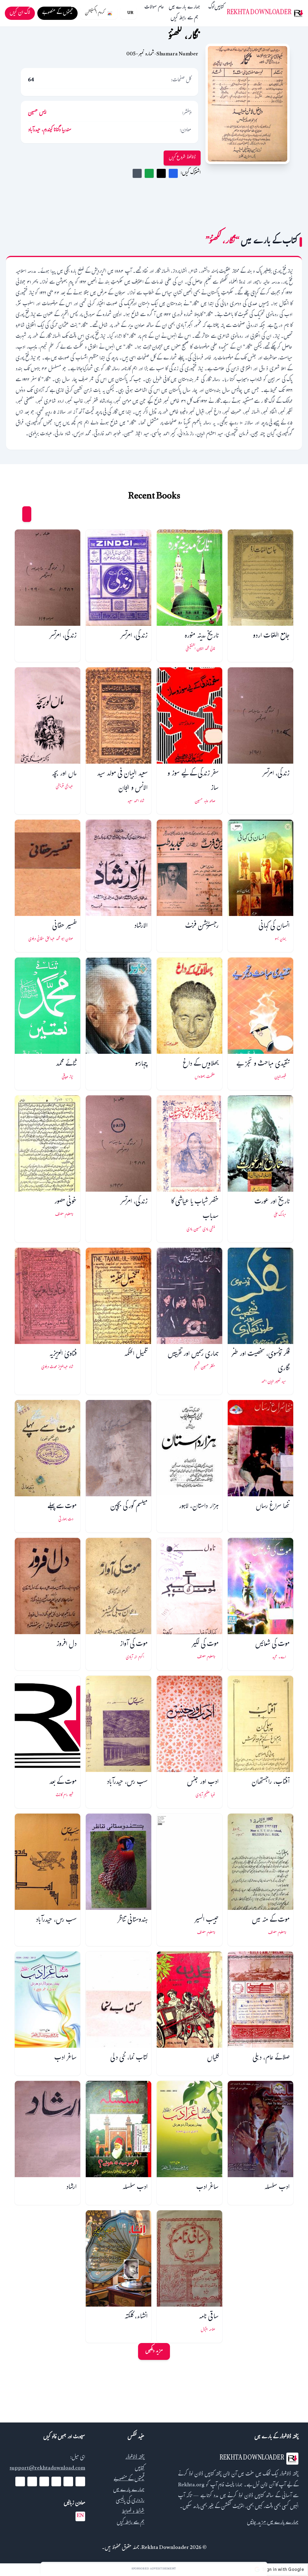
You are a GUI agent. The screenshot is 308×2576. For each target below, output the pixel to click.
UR (130, 13)
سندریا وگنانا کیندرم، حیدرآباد (50, 130)
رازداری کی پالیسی (130, 2501)
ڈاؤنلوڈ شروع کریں (182, 158)
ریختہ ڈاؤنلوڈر (135, 2458)
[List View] (15, 514)
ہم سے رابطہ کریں (184, 19)
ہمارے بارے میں (184, 8)
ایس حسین (37, 113)
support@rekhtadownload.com (47, 2469)
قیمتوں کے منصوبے (129, 2480)
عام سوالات (154, 8)
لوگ (211, 8)
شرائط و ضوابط (133, 2512)
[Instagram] (44, 2481)
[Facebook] (80, 2481)
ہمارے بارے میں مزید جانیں (273, 2523)
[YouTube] (56, 2481)
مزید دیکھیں (154, 2351)
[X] (68, 2481)
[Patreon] (20, 2481)
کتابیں (219, 8)
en (80, 2516)
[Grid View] (27, 514)
